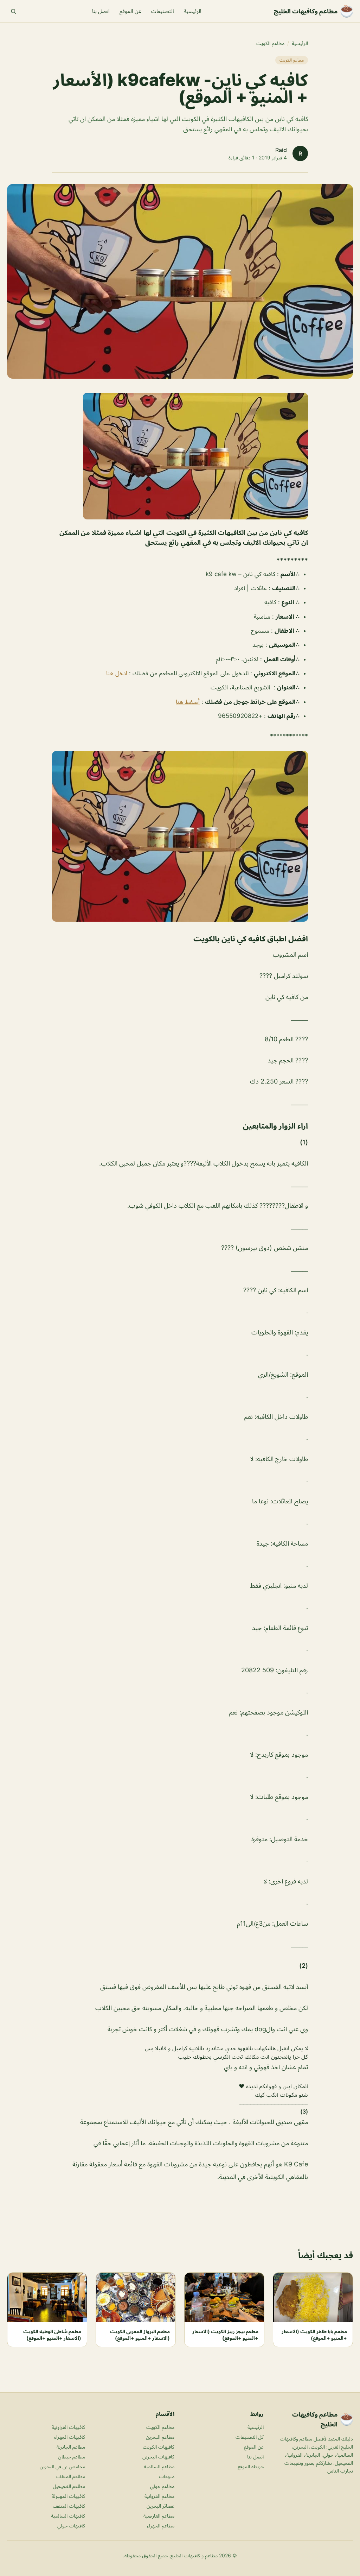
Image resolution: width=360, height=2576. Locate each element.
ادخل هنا (118, 673)
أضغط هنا (188, 702)
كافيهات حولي (71, 2526)
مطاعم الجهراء (161, 2526)
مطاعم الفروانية (159, 2496)
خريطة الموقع (251, 2466)
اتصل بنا (101, 11)
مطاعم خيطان (72, 2457)
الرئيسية (193, 11)
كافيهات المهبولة (68, 2496)
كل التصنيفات (250, 2437)
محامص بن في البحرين (62, 2466)
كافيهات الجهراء (70, 2437)
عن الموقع (130, 11)
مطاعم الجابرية (71, 2447)
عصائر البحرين (160, 2506)
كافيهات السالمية (68, 2516)
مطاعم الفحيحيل (69, 2486)
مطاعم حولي (162, 2486)
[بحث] (13, 11)
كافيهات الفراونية (68, 2427)
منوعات (167, 2476)
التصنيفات (163, 11)
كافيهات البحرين (158, 2457)
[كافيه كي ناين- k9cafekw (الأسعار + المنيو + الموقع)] (180, 456)
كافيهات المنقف (69, 2506)
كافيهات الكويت (159, 2447)
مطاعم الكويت (270, 43)
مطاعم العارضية (159, 2516)
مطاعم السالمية (159, 2466)
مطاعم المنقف (71, 2476)
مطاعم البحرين (160, 2437)
